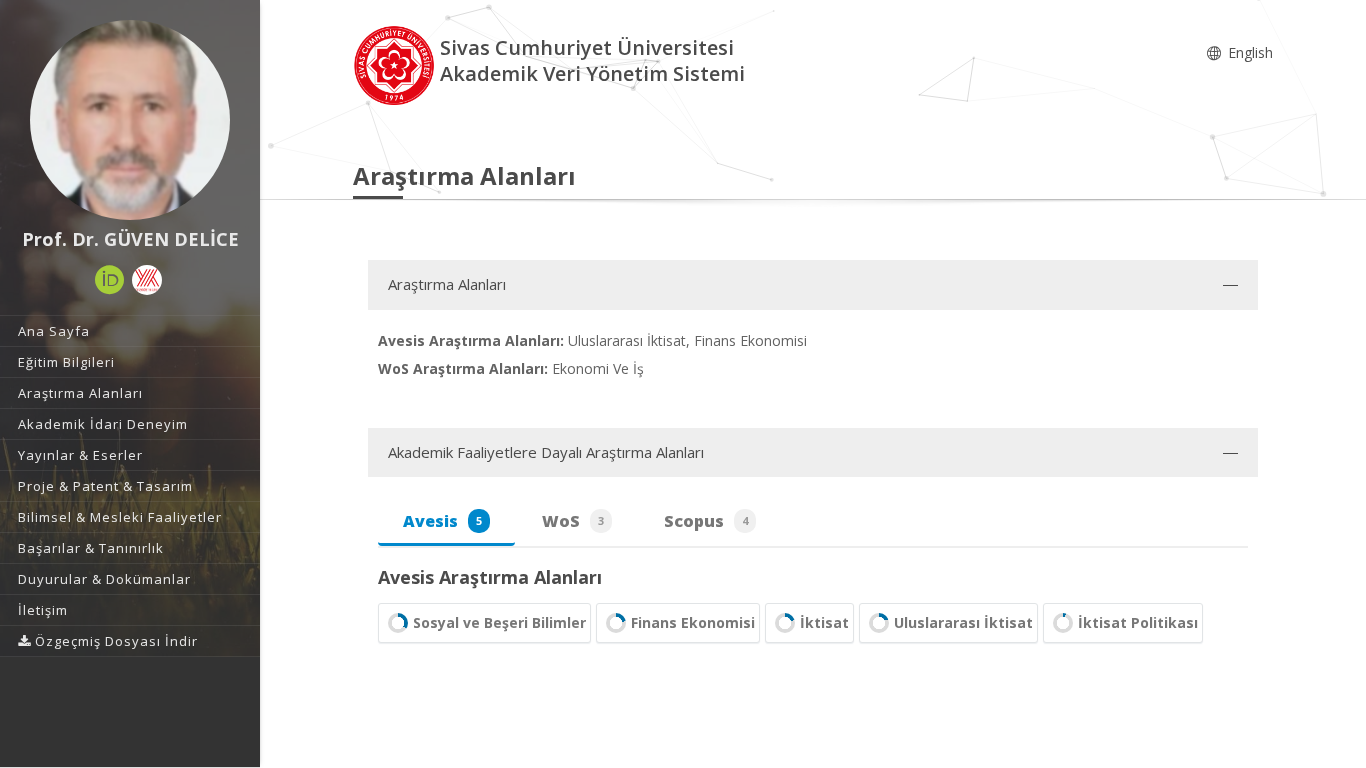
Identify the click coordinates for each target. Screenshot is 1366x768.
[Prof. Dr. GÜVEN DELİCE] (130, 120)
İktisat (824, 622)
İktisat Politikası (1138, 622)
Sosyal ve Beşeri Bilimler (499, 622)
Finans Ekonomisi (693, 622)
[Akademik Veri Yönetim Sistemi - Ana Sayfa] (396, 63)
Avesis (442, 521)
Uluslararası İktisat (963, 622)
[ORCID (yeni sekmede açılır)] (110, 280)
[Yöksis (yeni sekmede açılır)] (147, 280)
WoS (573, 521)
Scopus (706, 521)
